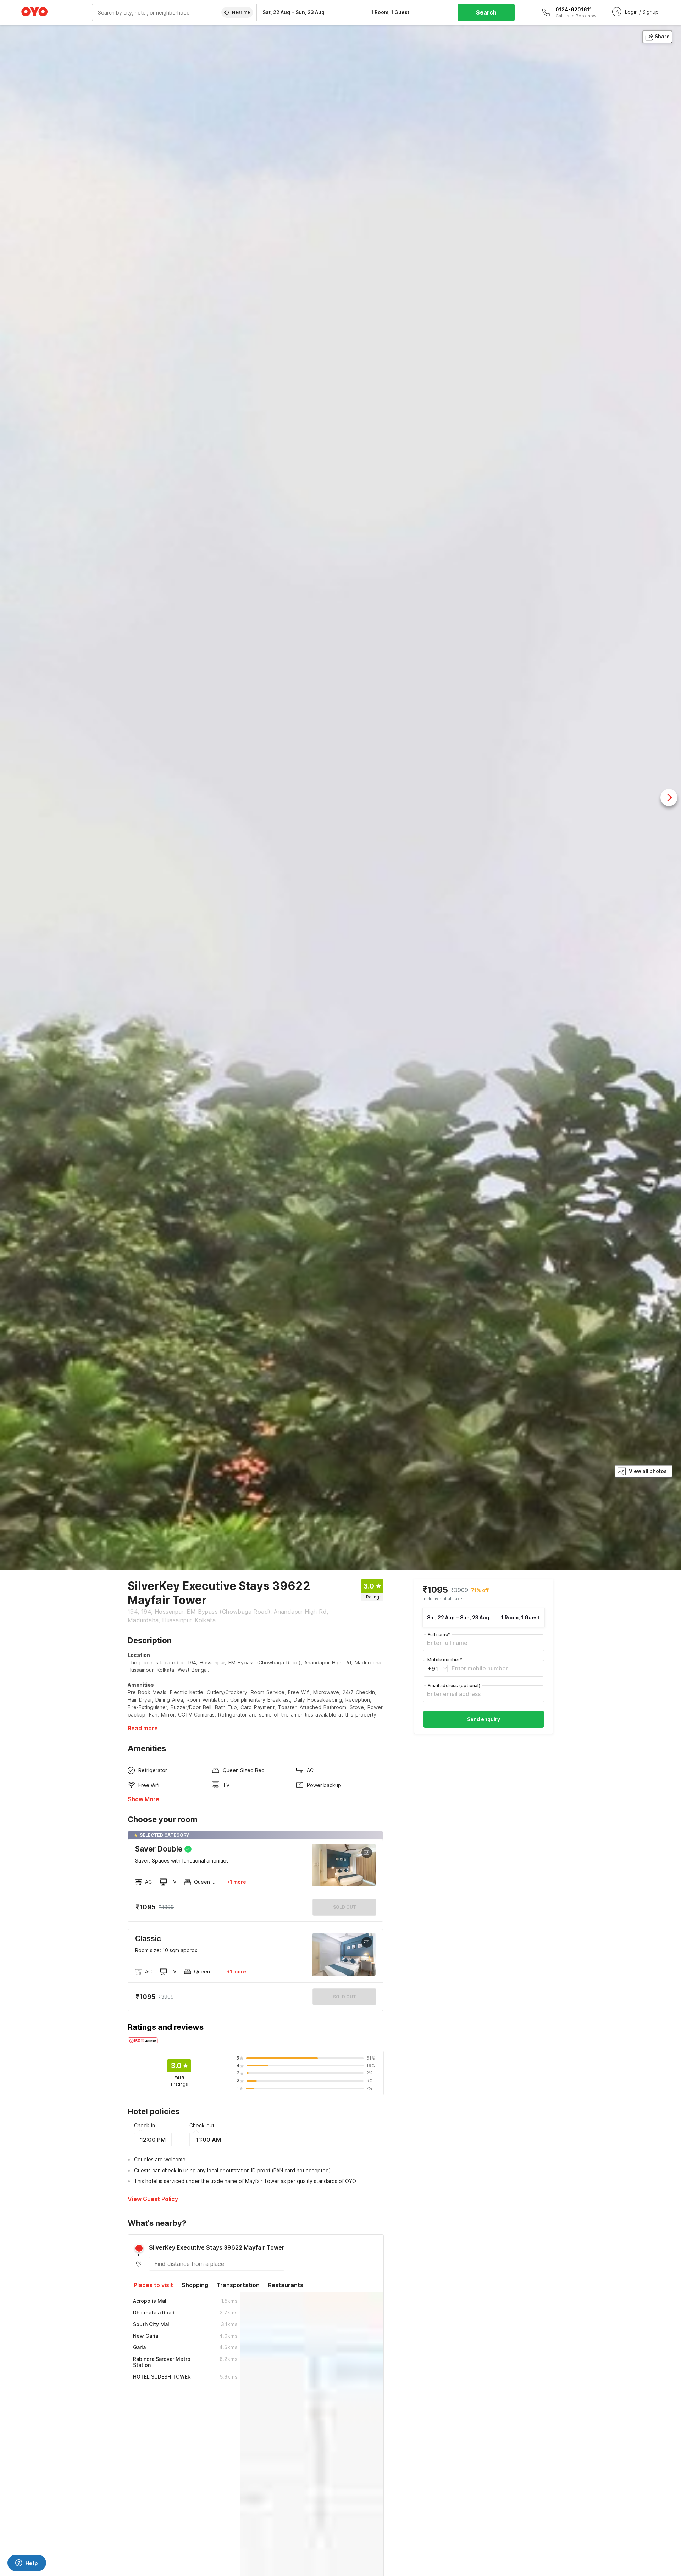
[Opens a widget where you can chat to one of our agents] (27, 2564)
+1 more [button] (236, 1882)
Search (486, 12)
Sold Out (345, 1997)
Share (662, 36)
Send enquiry (484, 1719)
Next (669, 797)
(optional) (454, 1685)
